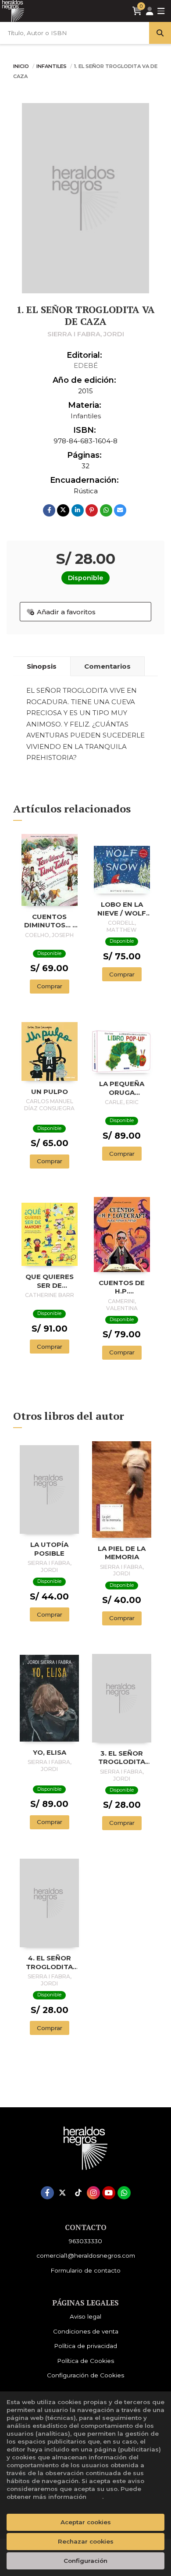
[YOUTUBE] (109, 2193)
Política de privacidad (85, 2346)
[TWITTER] (63, 2193)
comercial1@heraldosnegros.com (86, 2255)
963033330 (85, 2241)
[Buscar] (160, 33)
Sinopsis (42, 666)
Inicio (21, 66)
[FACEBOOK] (47, 2193)
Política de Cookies (85, 2361)
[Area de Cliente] (150, 11)
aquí (95, 2497)
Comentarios (107, 666)
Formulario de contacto (85, 2270)
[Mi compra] (137, 11)
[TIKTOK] (78, 2193)
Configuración (85, 2561)
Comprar (50, 986)
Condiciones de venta (86, 2331)
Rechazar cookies (86, 2541)
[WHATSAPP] (124, 2193)
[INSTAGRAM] (93, 2193)
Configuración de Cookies (85, 2375)
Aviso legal (85, 2316)
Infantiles (52, 66)
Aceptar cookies (86, 2522)
